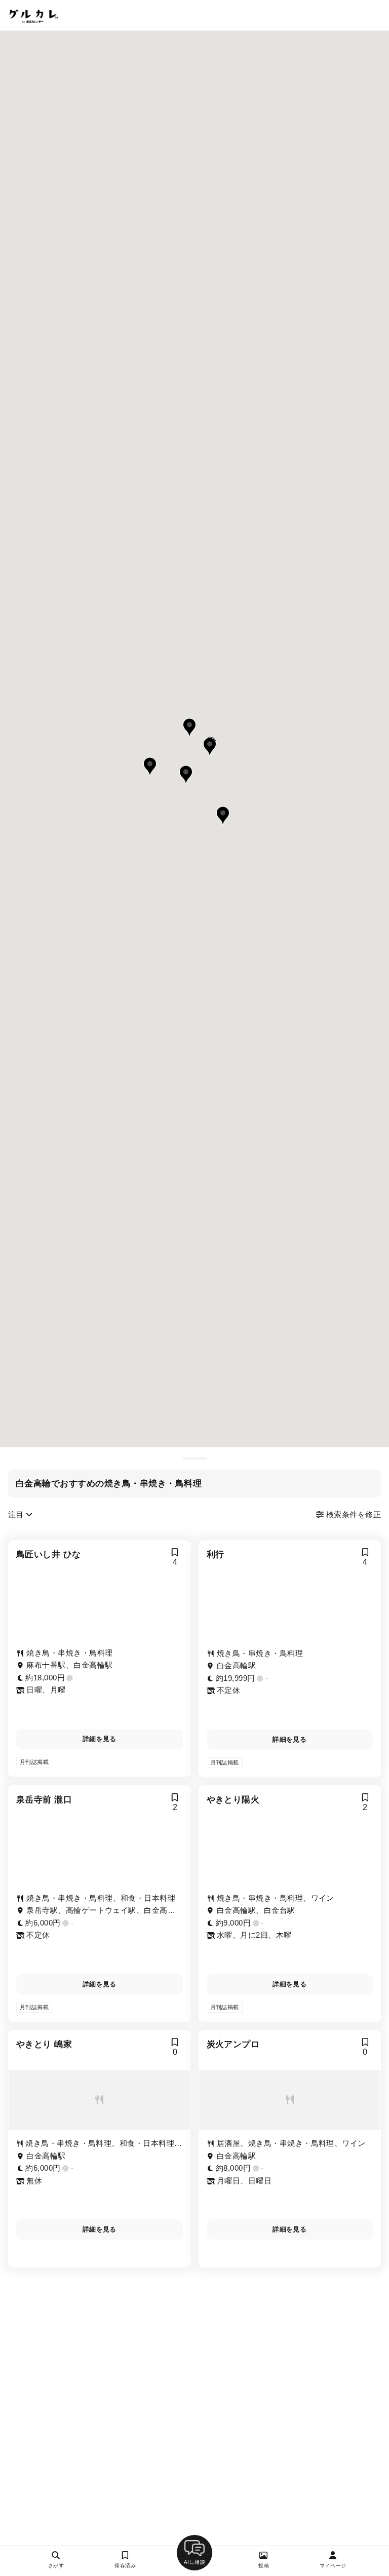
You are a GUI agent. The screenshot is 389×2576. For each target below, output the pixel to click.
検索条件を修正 (352, 1514)
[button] (189, 727)
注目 (17, 1514)
